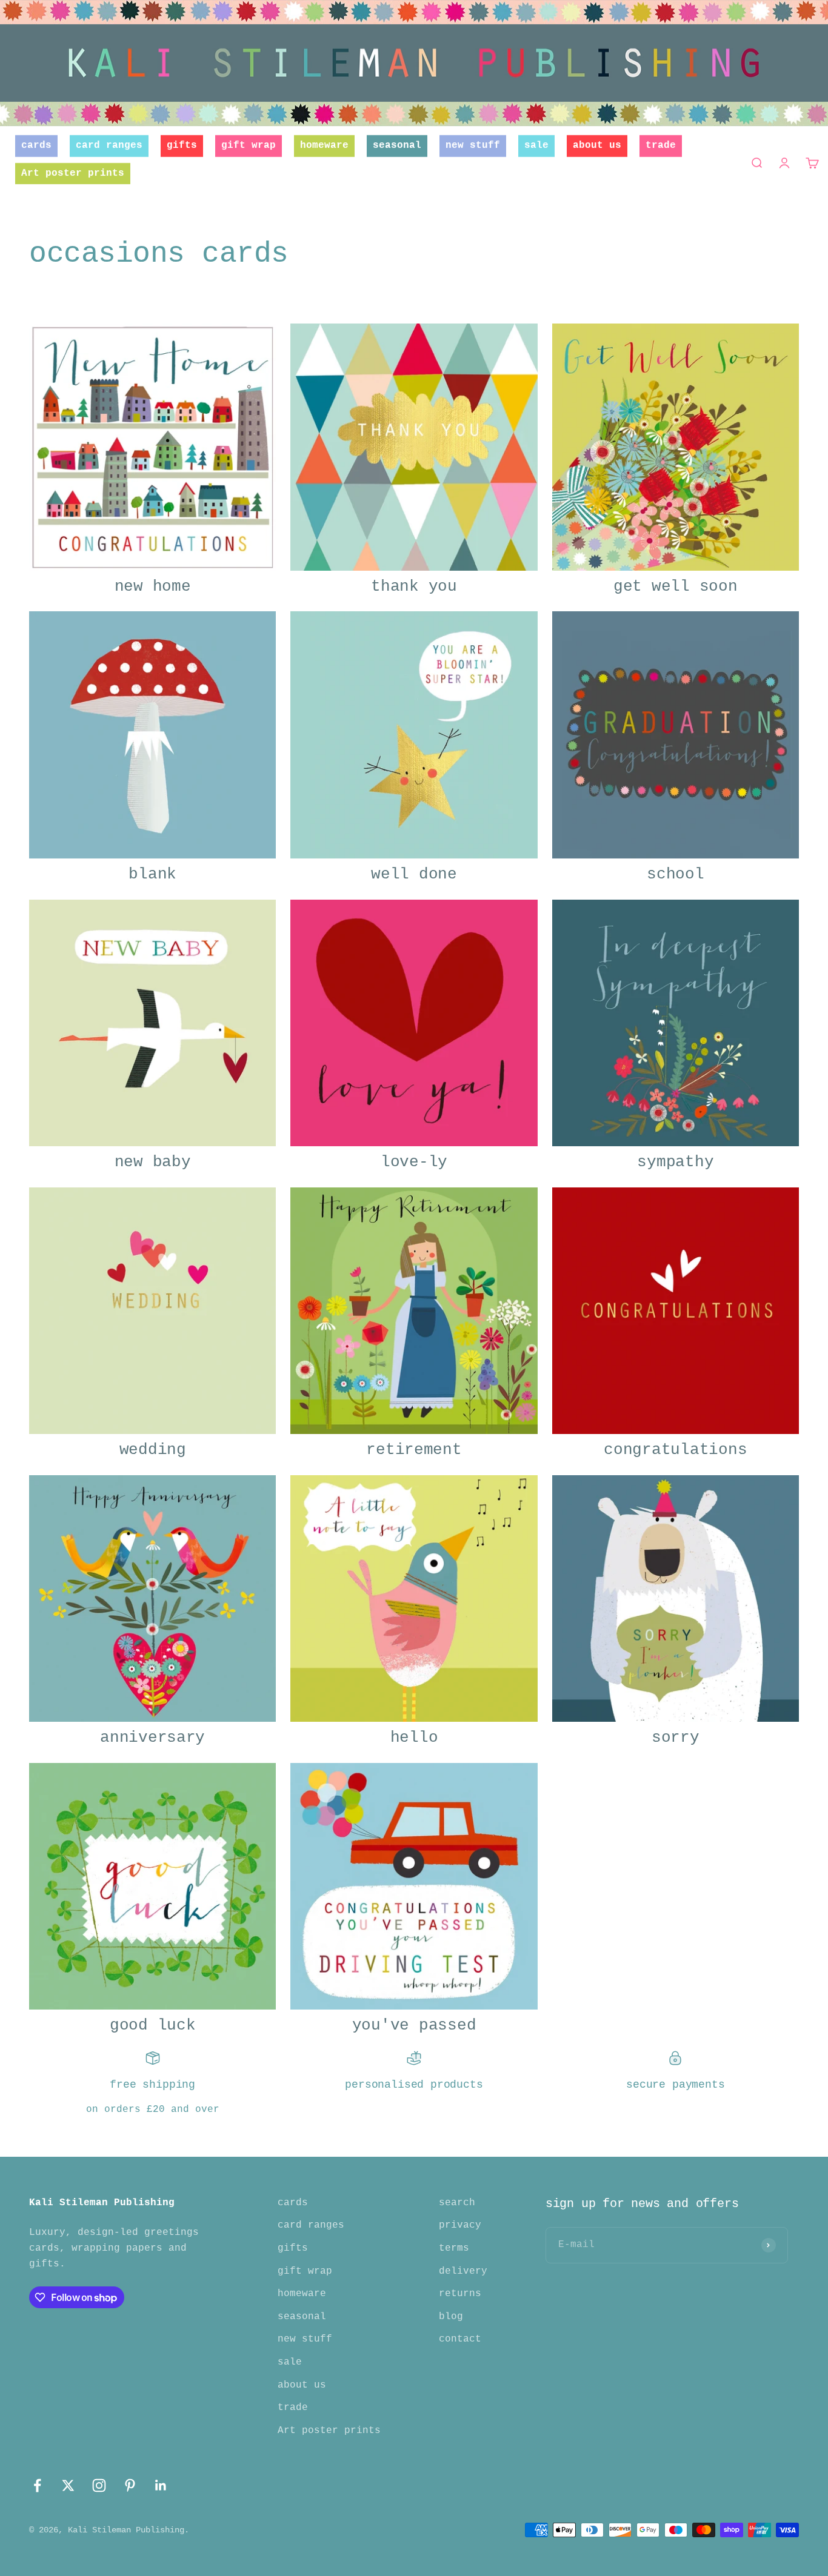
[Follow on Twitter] (68, 2485)
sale (536, 145)
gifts (182, 145)
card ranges (109, 145)
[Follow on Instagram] (99, 2485)
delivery (463, 2271)
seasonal (397, 145)
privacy (460, 2225)
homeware (324, 145)
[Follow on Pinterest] (130, 2485)
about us (597, 145)
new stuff (473, 145)
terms (454, 2248)
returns (460, 2294)
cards (36, 145)
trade (661, 145)
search (457, 2203)
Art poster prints (73, 173)
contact (460, 2339)
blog (451, 2317)
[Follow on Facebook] (37, 2485)
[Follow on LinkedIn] (161, 2485)
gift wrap (249, 145)
